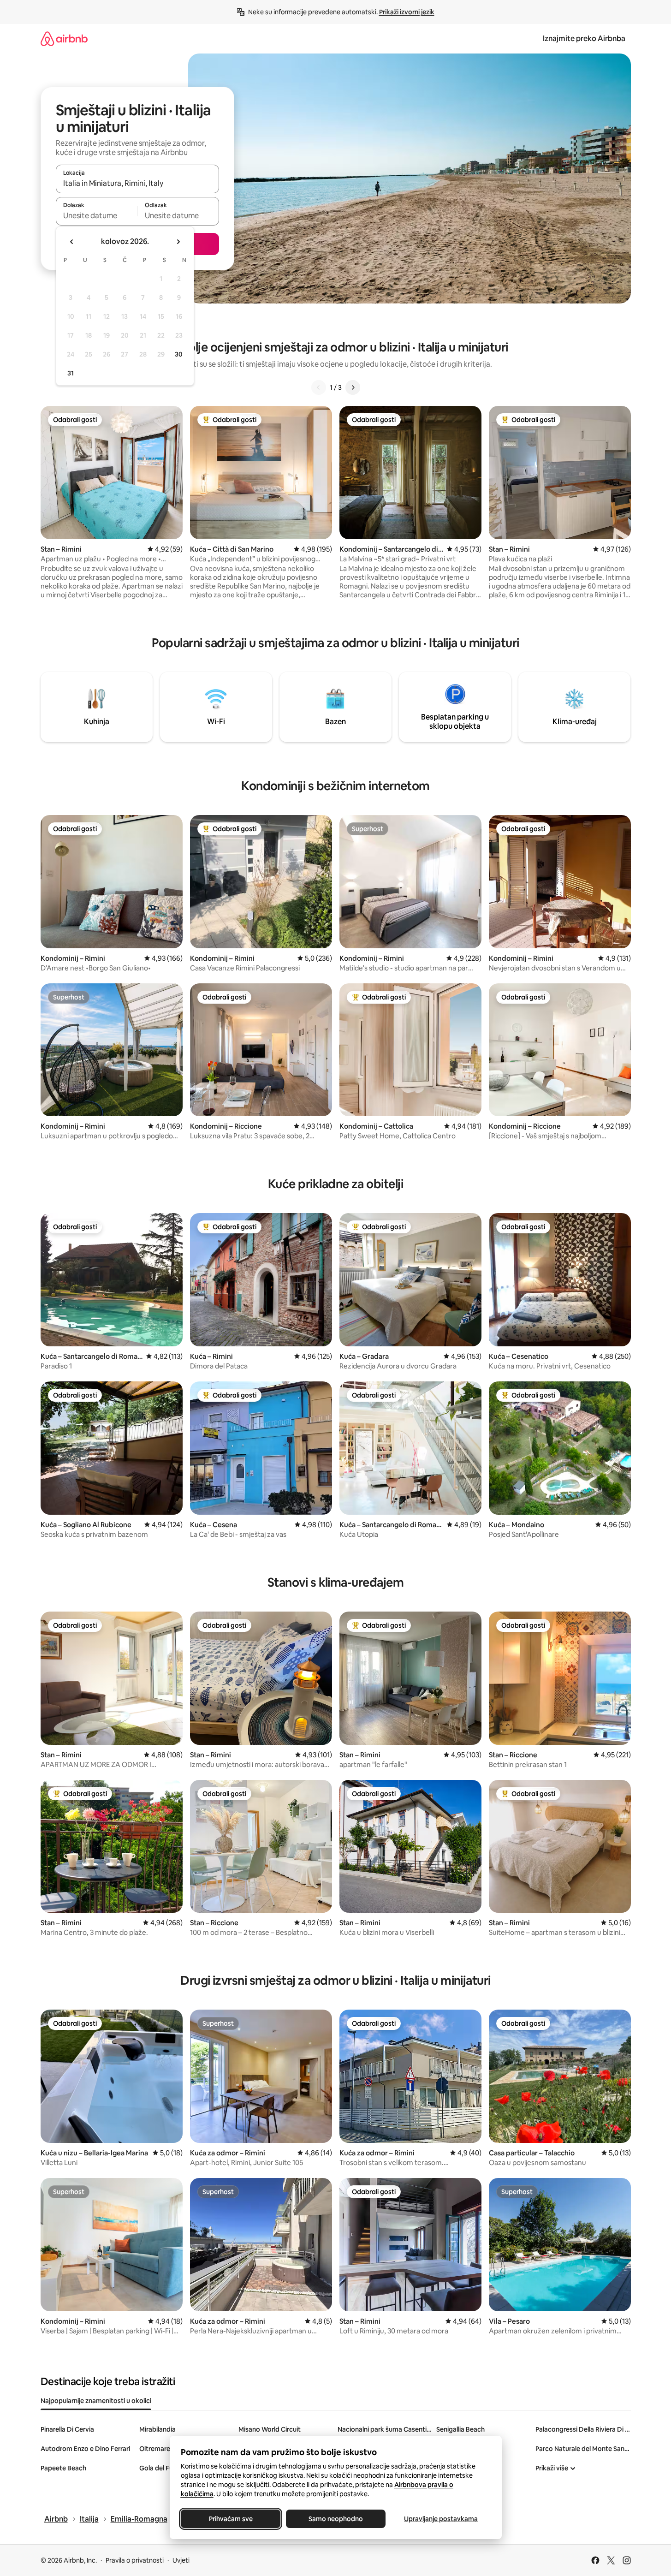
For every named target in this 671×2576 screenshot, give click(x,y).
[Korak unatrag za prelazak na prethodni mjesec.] (72, 242)
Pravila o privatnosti (135, 2560)
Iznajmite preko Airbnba (584, 39)
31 (71, 373)
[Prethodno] (319, 387)
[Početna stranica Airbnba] (64, 39)
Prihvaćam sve (230, 2519)
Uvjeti (181, 2560)
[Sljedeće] (353, 387)
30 (179, 354)
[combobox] (137, 183)
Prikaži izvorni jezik (407, 12)
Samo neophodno (336, 2519)
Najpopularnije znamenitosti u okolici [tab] (96, 2401)
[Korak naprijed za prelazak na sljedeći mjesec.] (178, 242)
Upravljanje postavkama (441, 2519)
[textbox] (97, 215)
